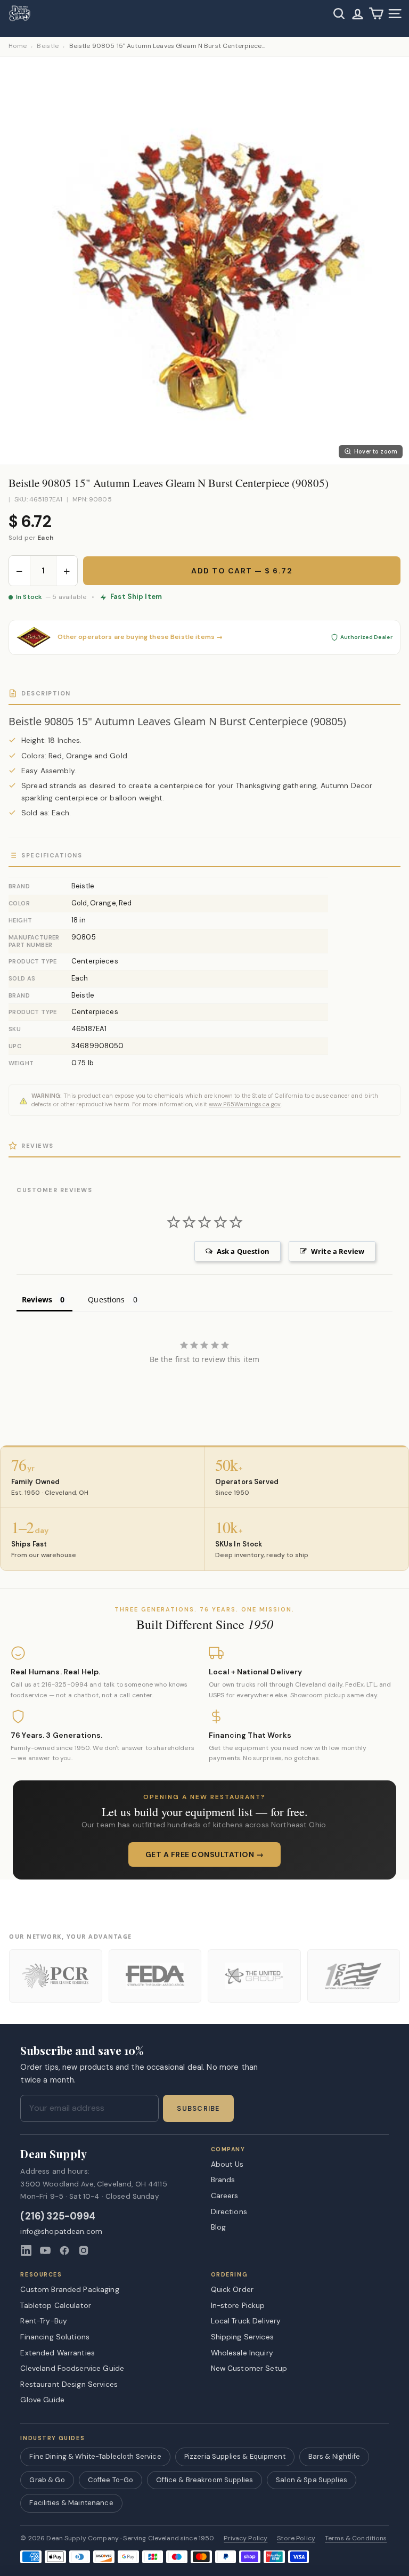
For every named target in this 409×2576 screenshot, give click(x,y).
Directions (229, 2212)
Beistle (48, 46)
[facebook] (64, 2250)
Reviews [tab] (37, 1299)
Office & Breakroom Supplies (204, 2480)
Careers (225, 2196)
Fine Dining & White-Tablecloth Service (95, 2456)
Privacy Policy (246, 2538)
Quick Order (232, 2289)
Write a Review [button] (338, 1251)
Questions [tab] (106, 1299)
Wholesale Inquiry (242, 2353)
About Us (227, 2164)
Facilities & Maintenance (71, 2503)
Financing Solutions (55, 2337)
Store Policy (296, 2538)
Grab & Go (47, 2480)
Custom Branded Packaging (69, 2289)
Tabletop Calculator (56, 2305)
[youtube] (45, 2250)
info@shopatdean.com (61, 2231)
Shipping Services (242, 2337)
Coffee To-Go (111, 2480)
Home (18, 46)
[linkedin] (26, 2250)
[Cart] (376, 14)
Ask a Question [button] (243, 1251)
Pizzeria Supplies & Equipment (235, 2456)
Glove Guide (42, 2400)
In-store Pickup (238, 2305)
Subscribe (198, 2109)
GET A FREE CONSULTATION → (205, 1854)
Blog (219, 2227)
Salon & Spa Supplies (312, 2480)
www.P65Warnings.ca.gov (245, 1104)
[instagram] (84, 2250)
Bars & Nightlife (334, 2456)
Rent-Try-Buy (44, 2321)
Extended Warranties (58, 2353)
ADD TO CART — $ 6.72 (242, 571)
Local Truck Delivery (246, 2321)
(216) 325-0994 (58, 2217)
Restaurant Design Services (69, 2384)
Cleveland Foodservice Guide (72, 2368)
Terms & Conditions (356, 2538)
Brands (223, 2180)
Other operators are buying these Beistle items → (140, 637)
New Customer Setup (249, 2368)
